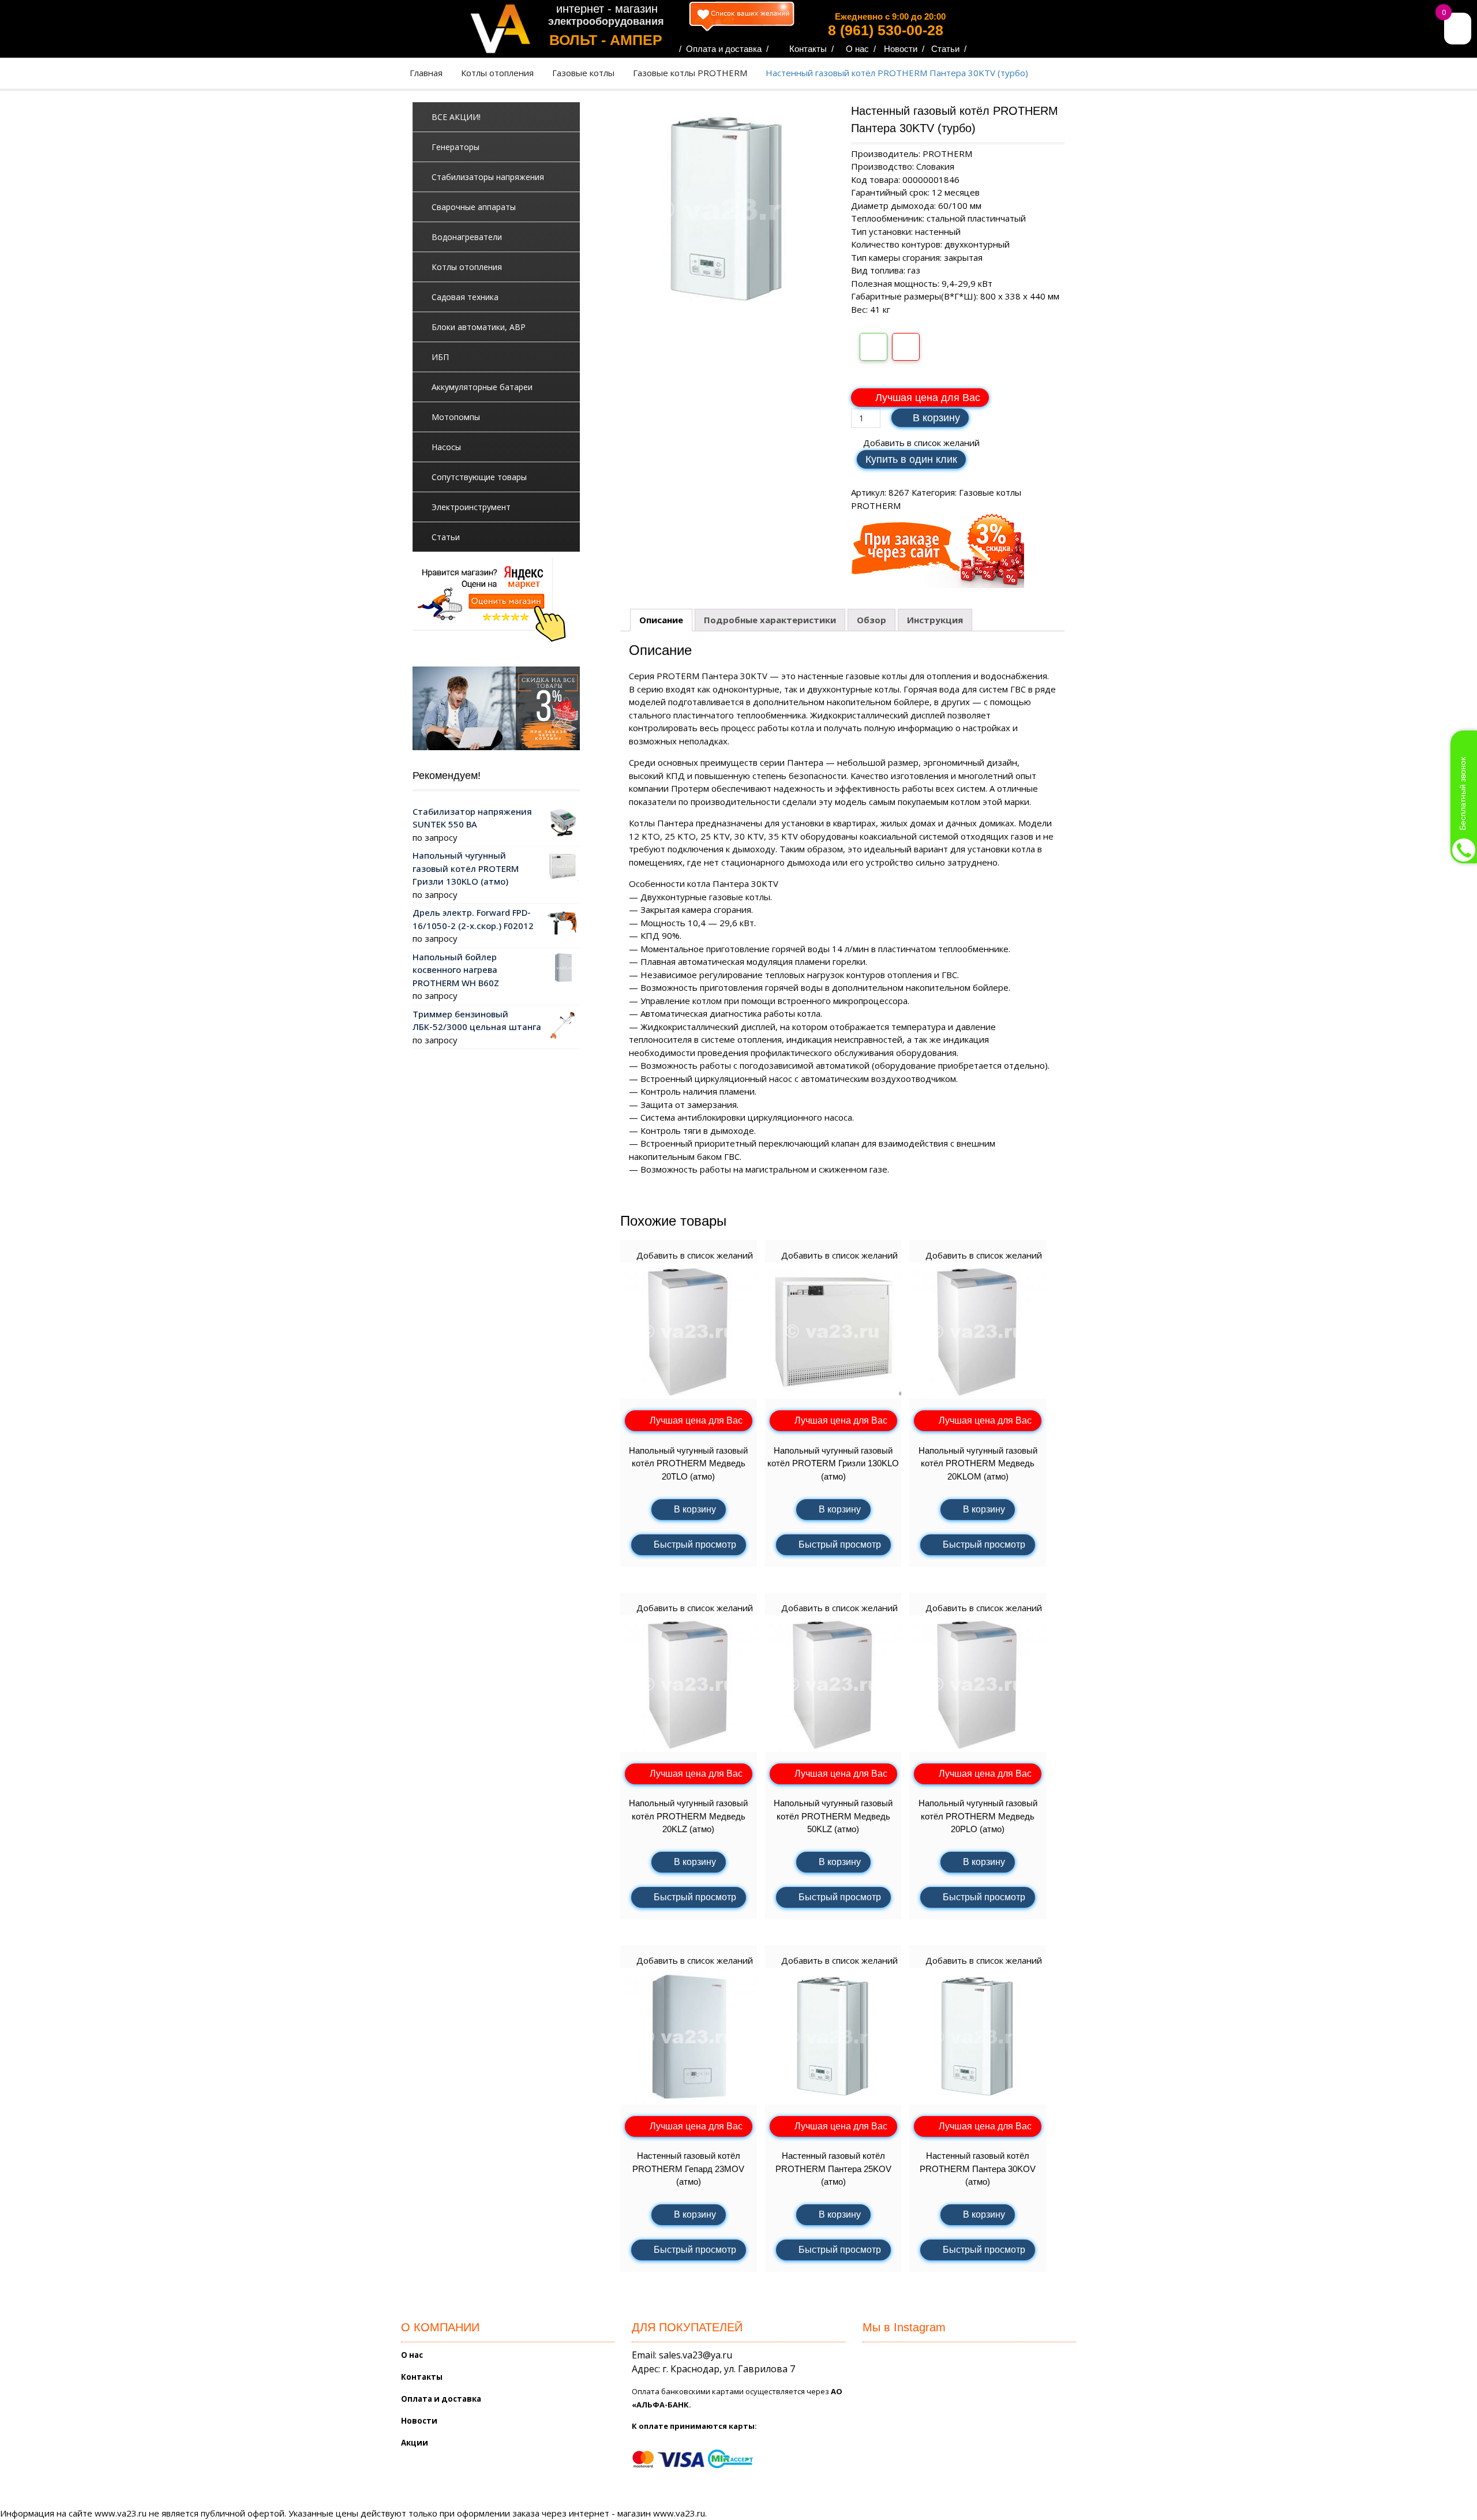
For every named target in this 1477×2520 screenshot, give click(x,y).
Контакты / (811, 49)
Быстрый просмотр (695, 1544)
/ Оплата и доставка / (724, 49)
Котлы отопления (497, 73)
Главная (426, 73)
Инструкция (935, 620)
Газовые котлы (583, 73)
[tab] (661, 620)
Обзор (871, 620)
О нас (412, 2355)
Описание (661, 620)
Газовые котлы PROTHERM (690, 73)
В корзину (936, 418)
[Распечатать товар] (874, 347)
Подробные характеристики (770, 620)
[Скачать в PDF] (906, 347)
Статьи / (949, 49)
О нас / (861, 49)
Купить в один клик (911, 459)
